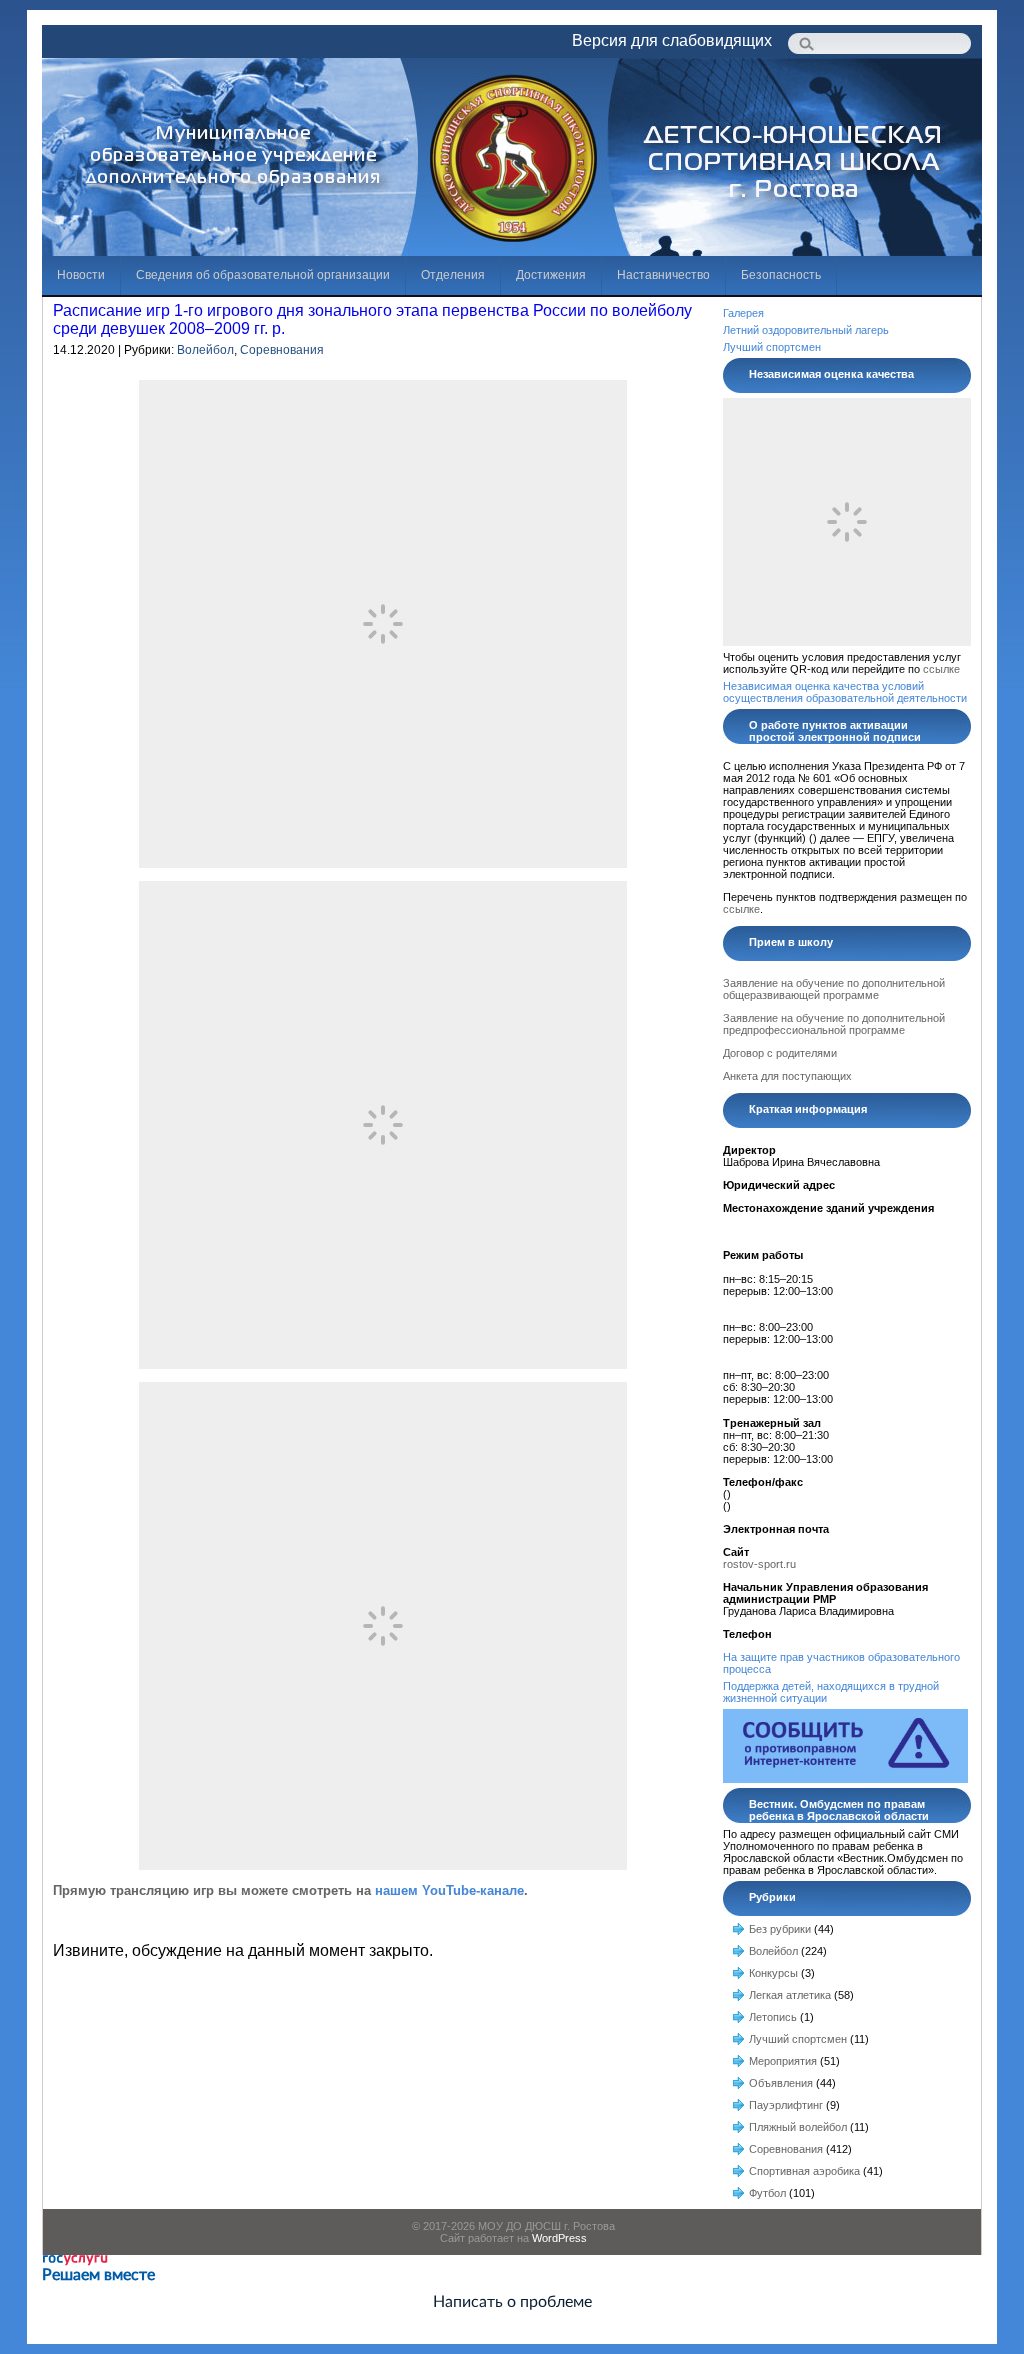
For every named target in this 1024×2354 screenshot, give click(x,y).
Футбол (767, 2193)
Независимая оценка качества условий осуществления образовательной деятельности (845, 692)
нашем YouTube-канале (449, 1890)
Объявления (781, 2083)
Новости (81, 275)
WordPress (559, 2238)
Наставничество (663, 275)
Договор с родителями (780, 1053)
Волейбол (205, 350)
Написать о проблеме (512, 2302)
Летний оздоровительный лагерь (806, 330)
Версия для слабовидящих (672, 40)
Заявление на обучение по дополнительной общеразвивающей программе (834, 989)
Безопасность (781, 275)
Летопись (773, 2017)
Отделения (453, 275)
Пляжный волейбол (798, 2127)
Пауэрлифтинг (786, 2105)
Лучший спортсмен (772, 347)
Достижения (551, 275)
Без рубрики (780, 1929)
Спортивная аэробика (804, 2171)
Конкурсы (773, 1973)
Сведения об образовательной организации (263, 275)
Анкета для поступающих (787, 1076)
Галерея (743, 313)
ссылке (941, 669)
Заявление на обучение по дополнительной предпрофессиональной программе (834, 1024)
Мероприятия (783, 2061)
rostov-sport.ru (759, 1564)
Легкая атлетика (790, 1995)
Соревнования (282, 350)
